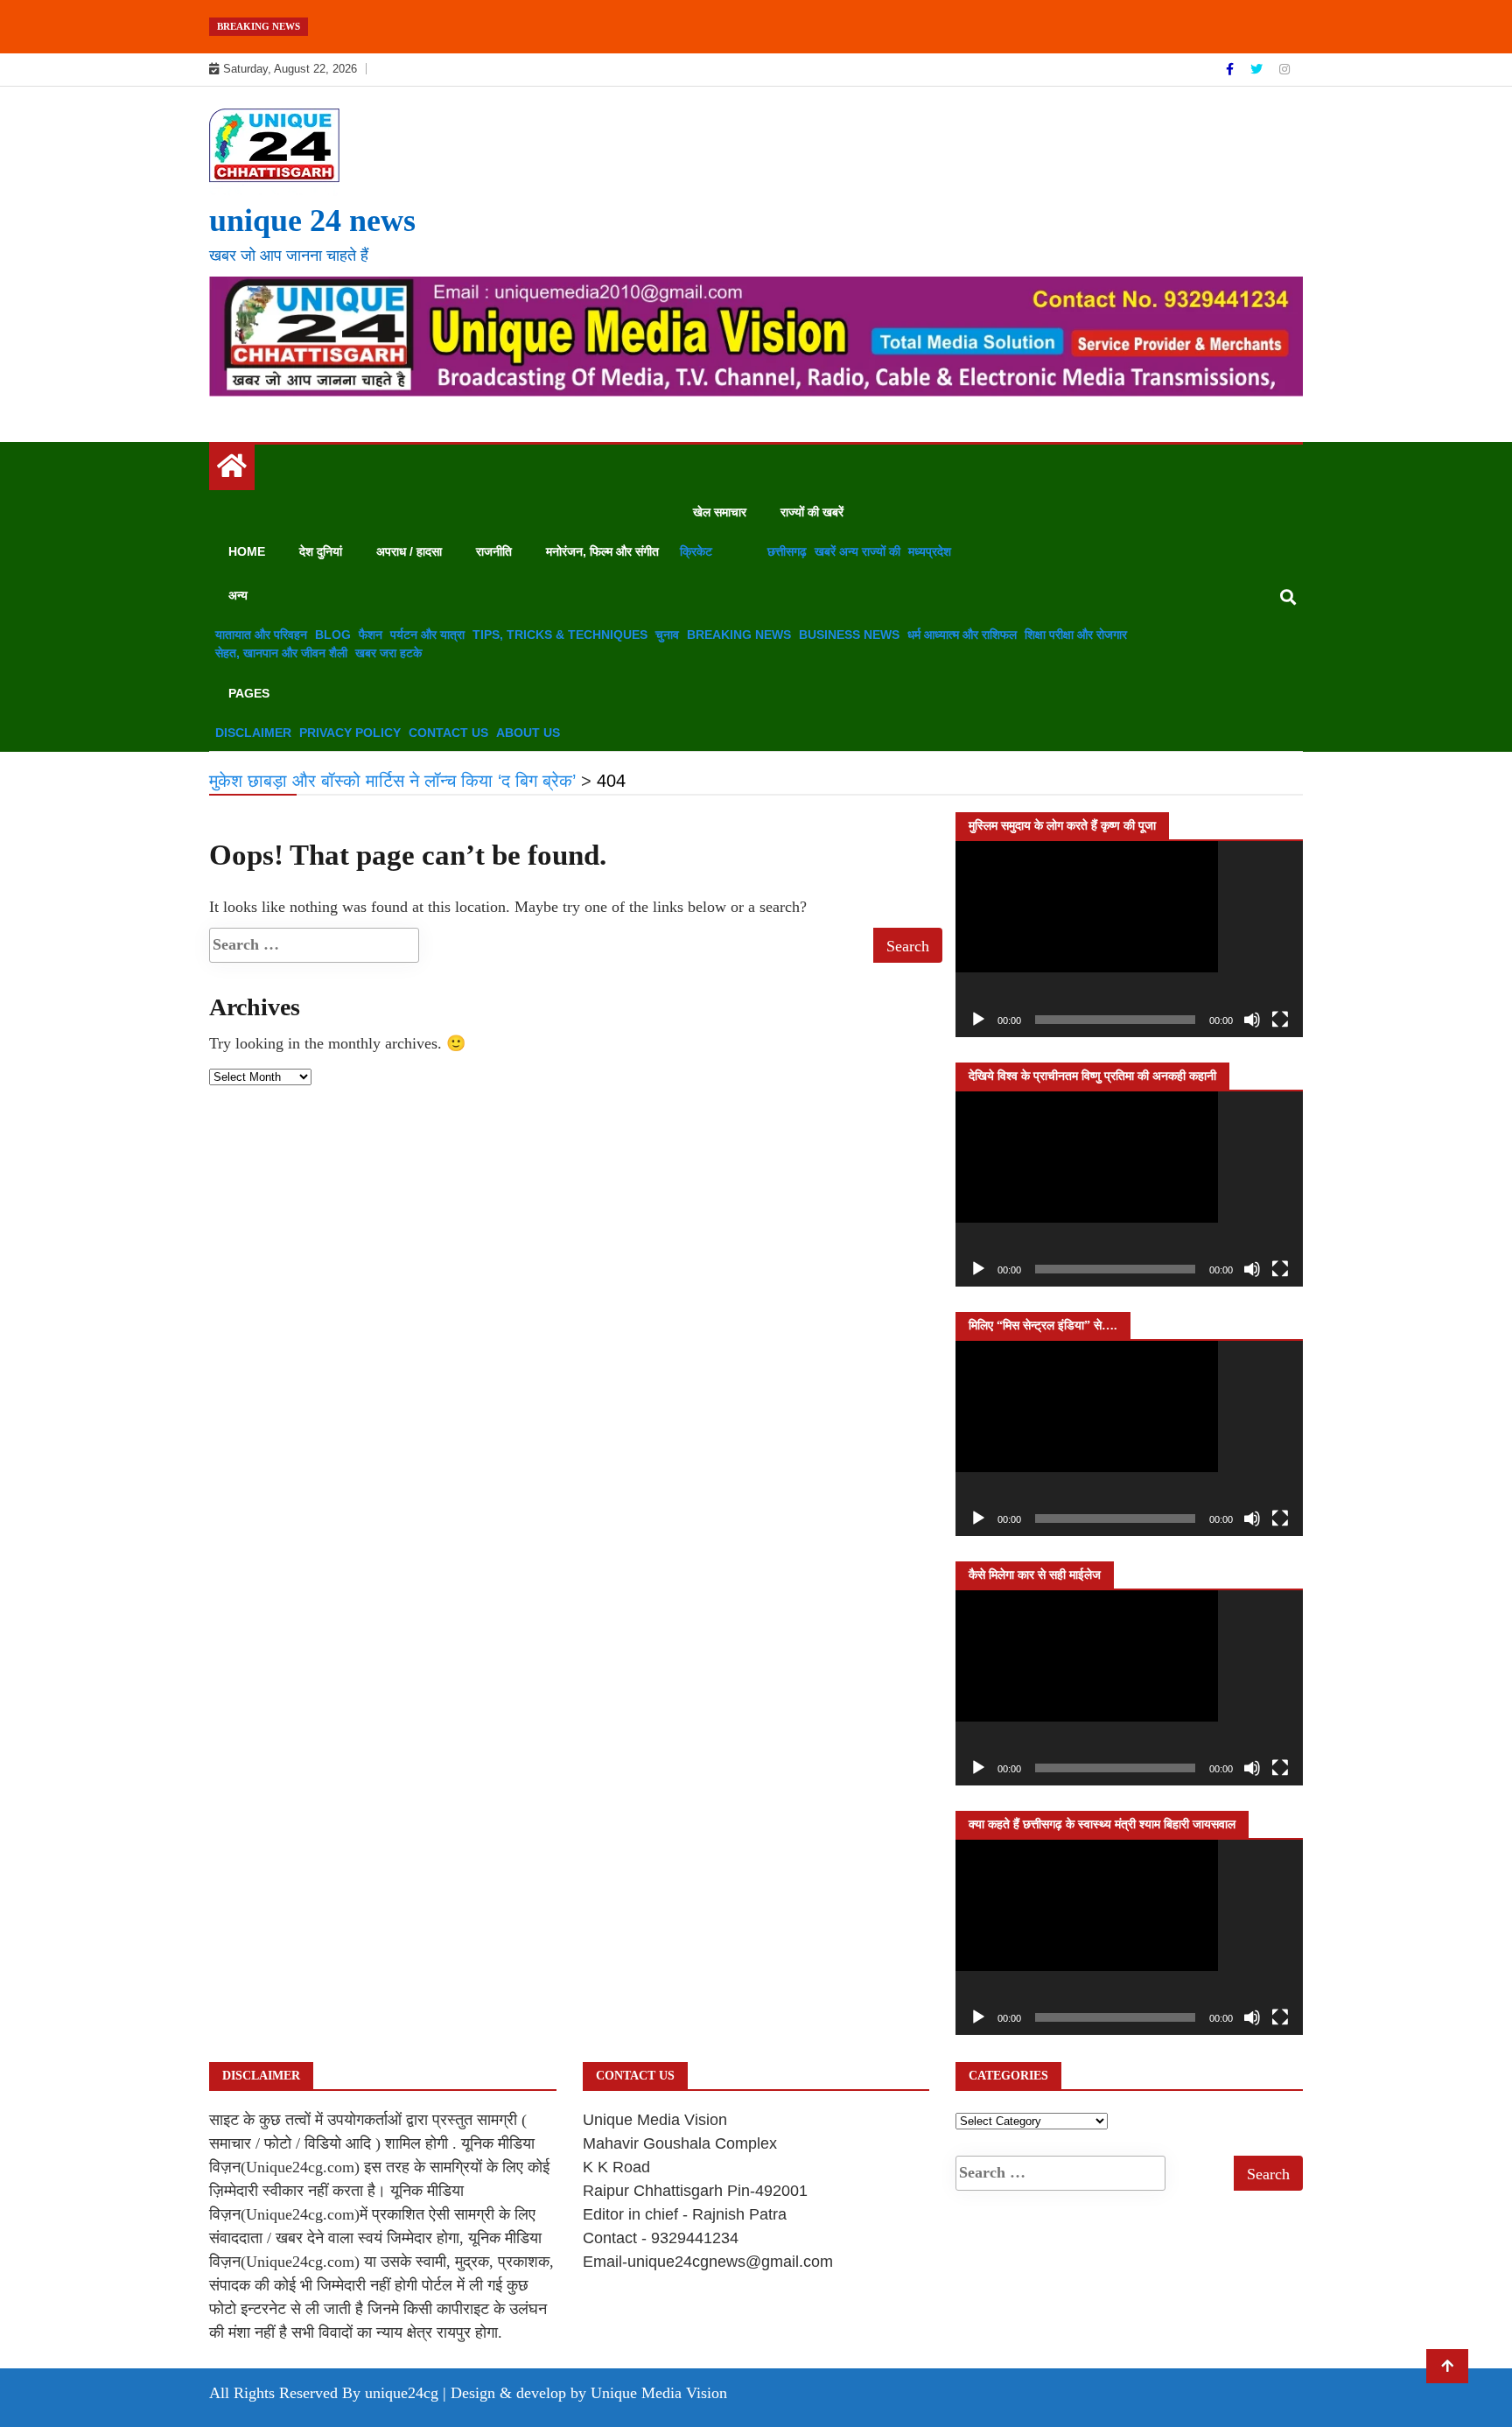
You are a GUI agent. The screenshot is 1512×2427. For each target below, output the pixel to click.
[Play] (978, 1020)
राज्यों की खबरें (812, 512)
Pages (249, 693)
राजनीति (494, 551)
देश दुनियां (321, 551)
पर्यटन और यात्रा (427, 635)
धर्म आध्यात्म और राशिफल (962, 635)
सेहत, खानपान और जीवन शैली (281, 653)
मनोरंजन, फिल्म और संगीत (602, 551)
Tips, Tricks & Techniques (560, 635)
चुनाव (667, 635)
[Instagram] (1284, 69)
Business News (849, 635)
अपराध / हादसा (409, 551)
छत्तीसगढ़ (787, 551)
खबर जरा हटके (388, 653)
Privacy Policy (350, 733)
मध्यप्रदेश (930, 551)
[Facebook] (1232, 69)
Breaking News (739, 635)
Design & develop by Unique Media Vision (589, 2393)
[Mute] (1252, 1020)
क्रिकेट (696, 551)
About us (528, 733)
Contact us (448, 733)
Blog (333, 635)
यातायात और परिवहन (261, 635)
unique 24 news (312, 221)
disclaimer (253, 733)
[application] (1129, 939)
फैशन (371, 635)
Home (247, 551)
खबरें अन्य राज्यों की (857, 551)
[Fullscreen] (1280, 1020)
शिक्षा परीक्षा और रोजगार (1076, 635)
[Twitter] (1258, 69)
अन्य (238, 595)
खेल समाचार (720, 512)
